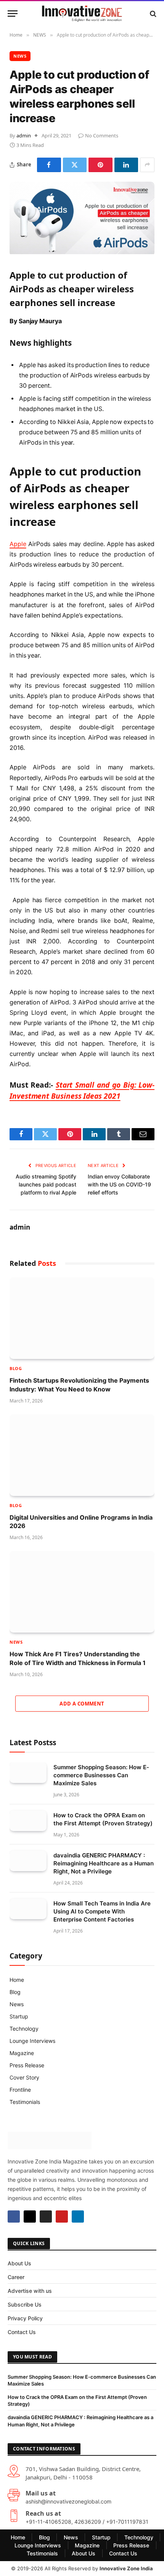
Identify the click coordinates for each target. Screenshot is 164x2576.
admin (24, 135)
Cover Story (24, 2077)
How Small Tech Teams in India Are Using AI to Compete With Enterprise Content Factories (102, 1911)
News (17, 2004)
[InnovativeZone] (82, 14)
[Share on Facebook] (49, 165)
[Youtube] (62, 2217)
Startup (19, 2016)
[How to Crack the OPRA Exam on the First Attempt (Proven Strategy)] (28, 1821)
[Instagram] (46, 2217)
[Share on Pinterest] (100, 165)
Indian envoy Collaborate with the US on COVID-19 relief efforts (119, 1184)
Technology (24, 2029)
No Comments (102, 135)
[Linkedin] (78, 2217)
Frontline (20, 2090)
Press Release (27, 2065)
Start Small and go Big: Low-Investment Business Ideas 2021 (82, 1090)
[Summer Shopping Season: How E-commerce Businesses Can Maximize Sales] (28, 1773)
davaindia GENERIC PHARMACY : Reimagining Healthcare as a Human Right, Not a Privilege (104, 1863)
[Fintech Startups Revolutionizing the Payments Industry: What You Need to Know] (82, 1318)
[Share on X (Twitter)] (75, 165)
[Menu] (13, 14)
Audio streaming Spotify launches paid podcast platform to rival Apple (46, 1184)
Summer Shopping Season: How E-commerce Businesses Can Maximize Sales (101, 1775)
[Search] (152, 14)
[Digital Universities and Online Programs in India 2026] (82, 1455)
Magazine (22, 2053)
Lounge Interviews (32, 2041)
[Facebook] (14, 2217)
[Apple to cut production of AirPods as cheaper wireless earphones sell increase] (82, 252)
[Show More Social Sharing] (147, 165)
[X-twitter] (30, 2217)
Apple (18, 544)
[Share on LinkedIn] (126, 165)
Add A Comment (82, 1704)
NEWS (20, 56)
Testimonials (25, 2102)
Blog (15, 1992)
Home (17, 1980)
